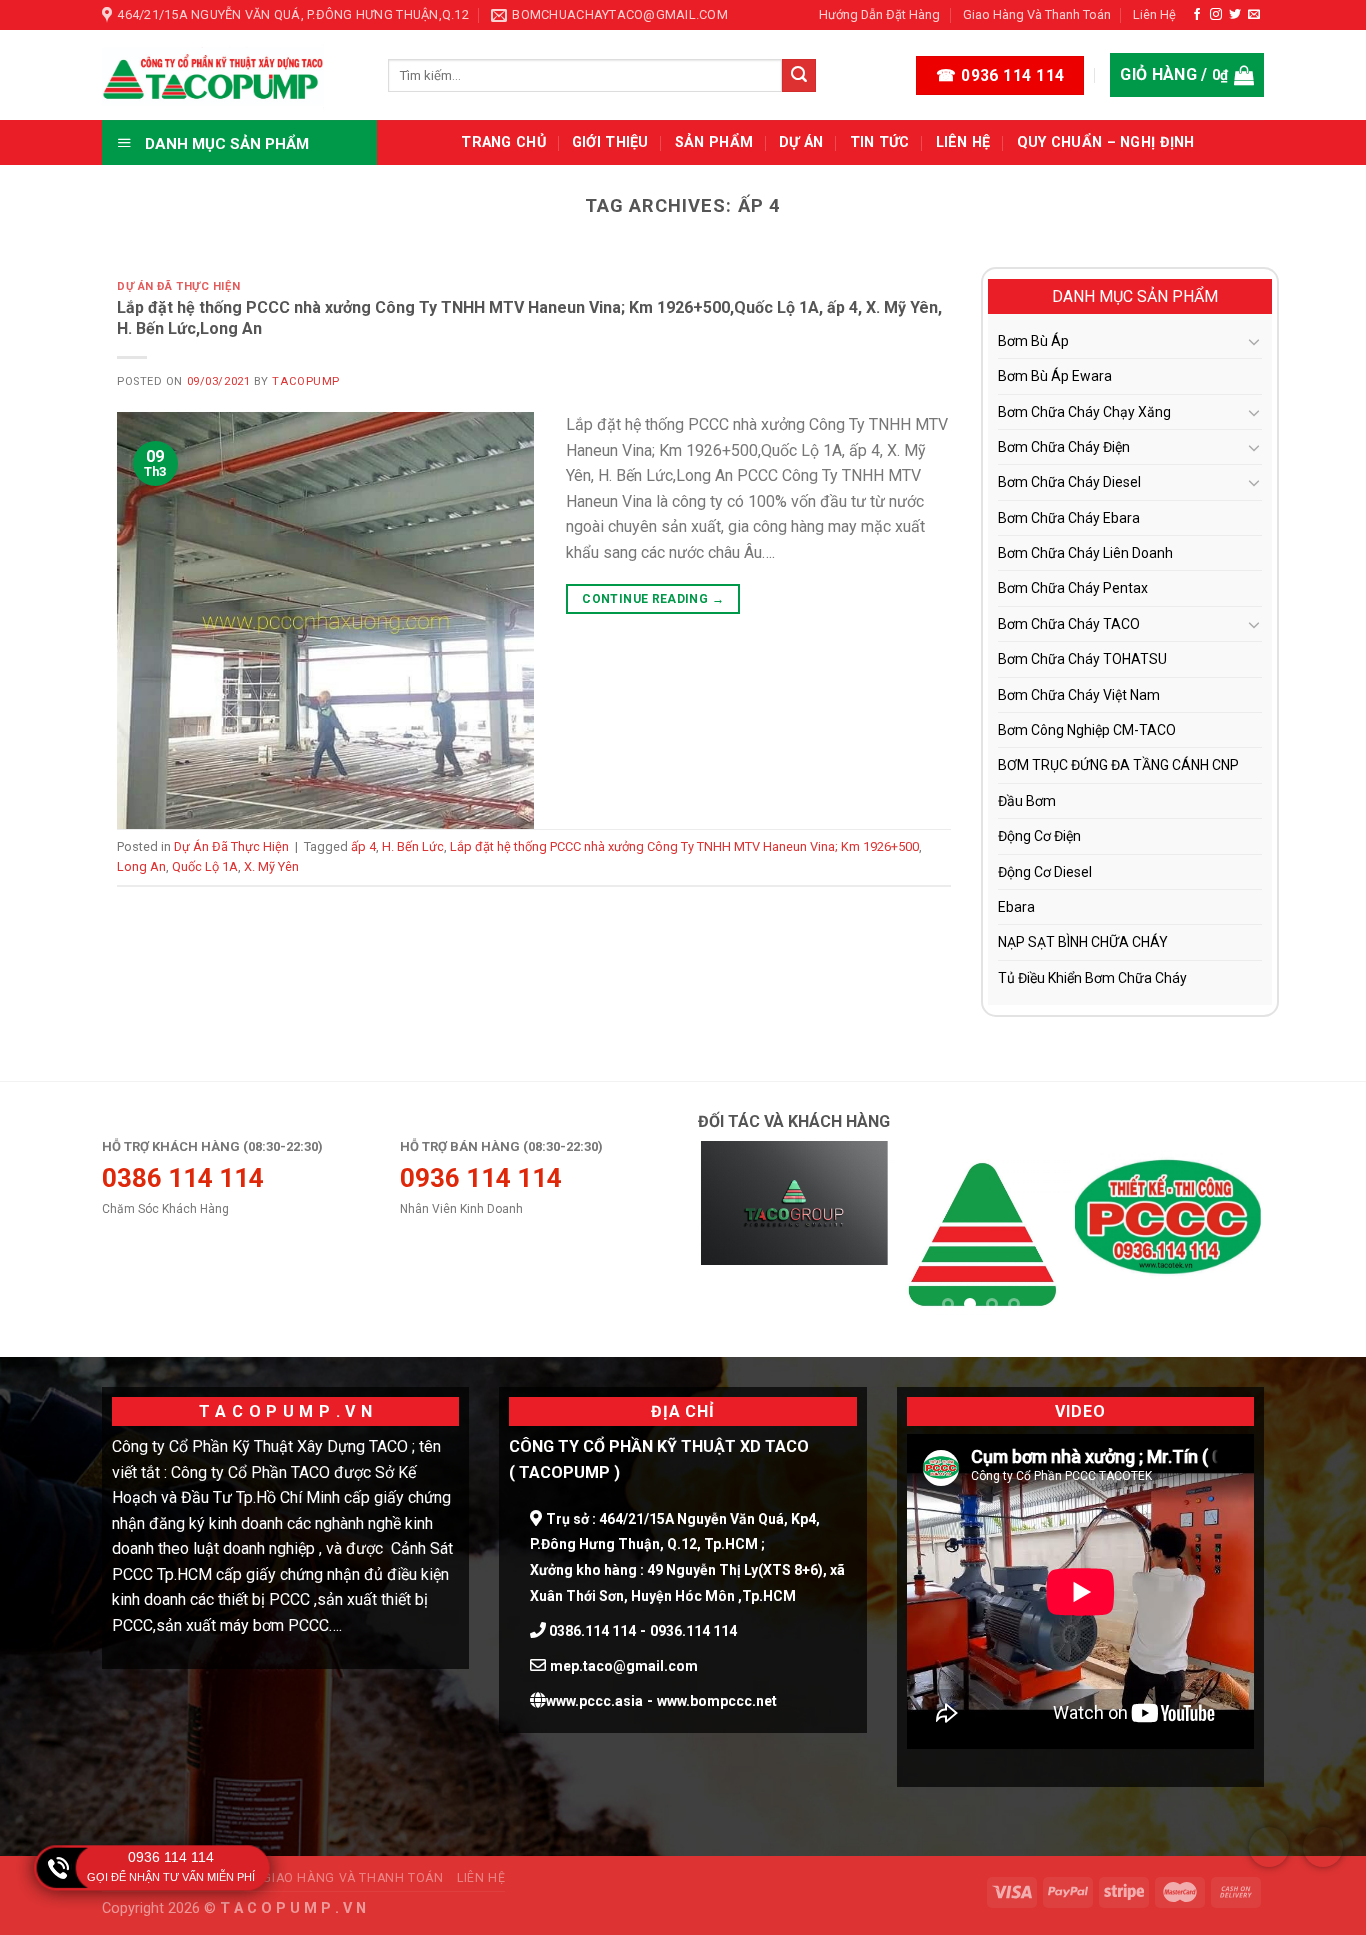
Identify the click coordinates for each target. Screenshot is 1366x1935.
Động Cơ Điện (1039, 836)
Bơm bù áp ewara (1055, 376)
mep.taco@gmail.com (624, 1666)
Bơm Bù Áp (1033, 341)
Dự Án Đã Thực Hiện (178, 286)
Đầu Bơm (1027, 801)
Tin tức (880, 142)
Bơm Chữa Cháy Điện (1064, 447)
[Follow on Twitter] (1235, 15)
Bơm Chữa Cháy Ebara (1069, 518)
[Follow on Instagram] (1216, 15)
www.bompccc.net (717, 1701)
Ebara (1016, 907)
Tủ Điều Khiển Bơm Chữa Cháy (1092, 978)
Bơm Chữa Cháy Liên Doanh (1085, 553)
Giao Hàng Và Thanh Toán (1037, 14)
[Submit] (799, 76)
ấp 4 (363, 846)
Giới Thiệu (610, 142)
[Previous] (735, 1235)
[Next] (1227, 1235)
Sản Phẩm (714, 142)
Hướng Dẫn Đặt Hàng (879, 14)
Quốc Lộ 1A (205, 866)
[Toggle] (1254, 341)
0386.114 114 (591, 1631)
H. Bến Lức (413, 846)
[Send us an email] (1254, 15)
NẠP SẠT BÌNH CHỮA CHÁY (1083, 942)
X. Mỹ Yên (271, 866)
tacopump (305, 381)
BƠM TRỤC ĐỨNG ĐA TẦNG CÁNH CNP (1118, 765)
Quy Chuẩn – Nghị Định (1106, 142)
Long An (141, 866)
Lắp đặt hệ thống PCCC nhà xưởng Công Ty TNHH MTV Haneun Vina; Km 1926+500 (684, 846)
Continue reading (653, 599)
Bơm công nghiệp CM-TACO (1087, 730)
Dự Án (801, 142)
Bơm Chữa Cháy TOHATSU (1082, 659)
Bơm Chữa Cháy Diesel (1069, 482)
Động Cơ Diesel (1045, 872)
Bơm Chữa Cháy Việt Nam (1079, 695)
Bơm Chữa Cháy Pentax (1073, 588)
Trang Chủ (503, 142)
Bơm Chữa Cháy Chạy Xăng (1084, 412)
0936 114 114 (171, 1857)
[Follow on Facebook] (1197, 15)
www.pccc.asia (594, 1701)
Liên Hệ (1154, 14)
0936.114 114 (693, 1631)
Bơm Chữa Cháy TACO (1069, 624)
